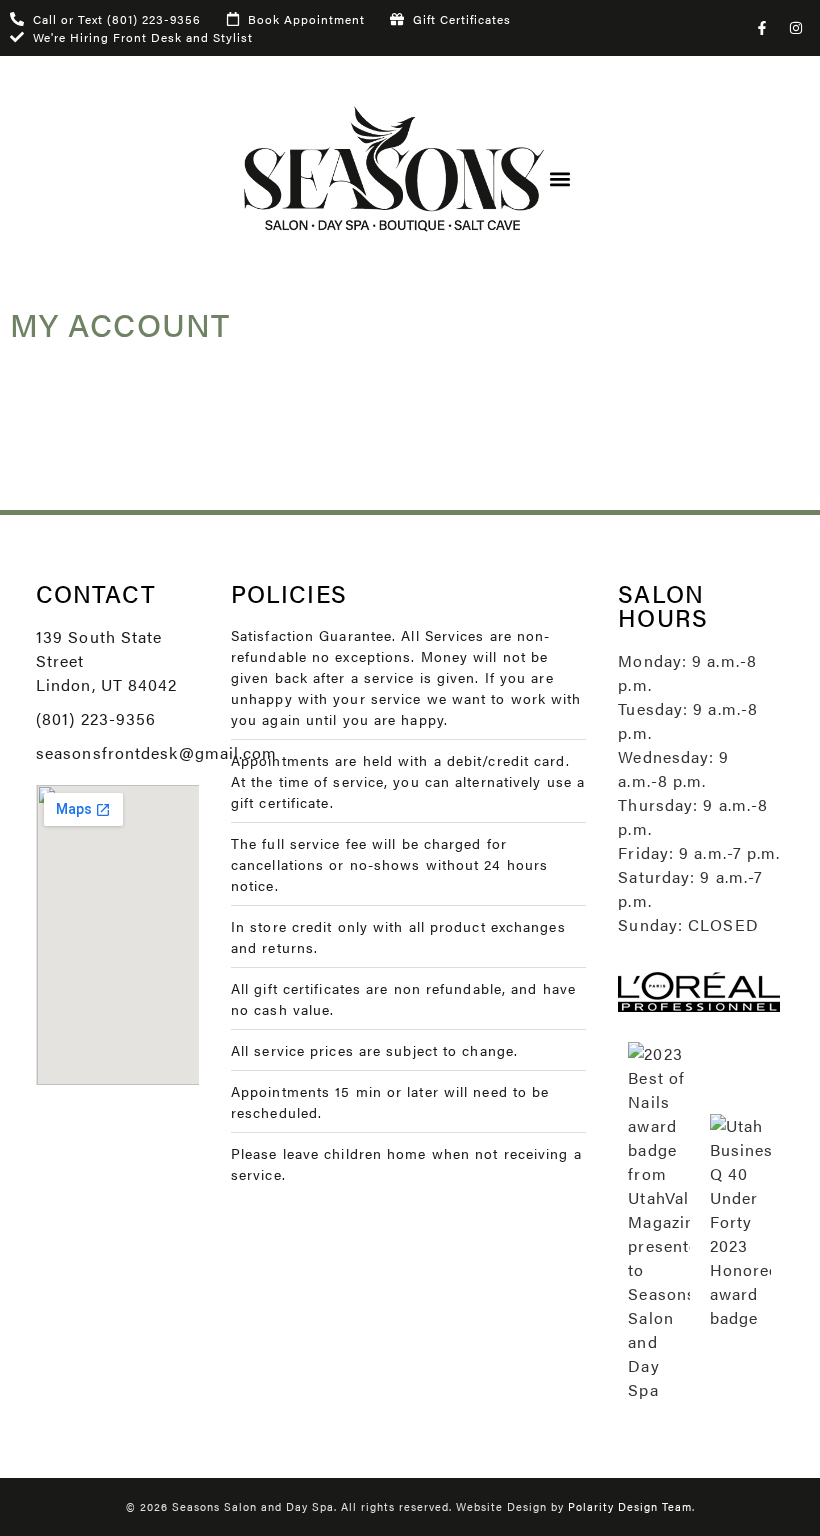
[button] (560, 179)
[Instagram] (796, 28)
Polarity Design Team (630, 1506)
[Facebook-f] (762, 28)
